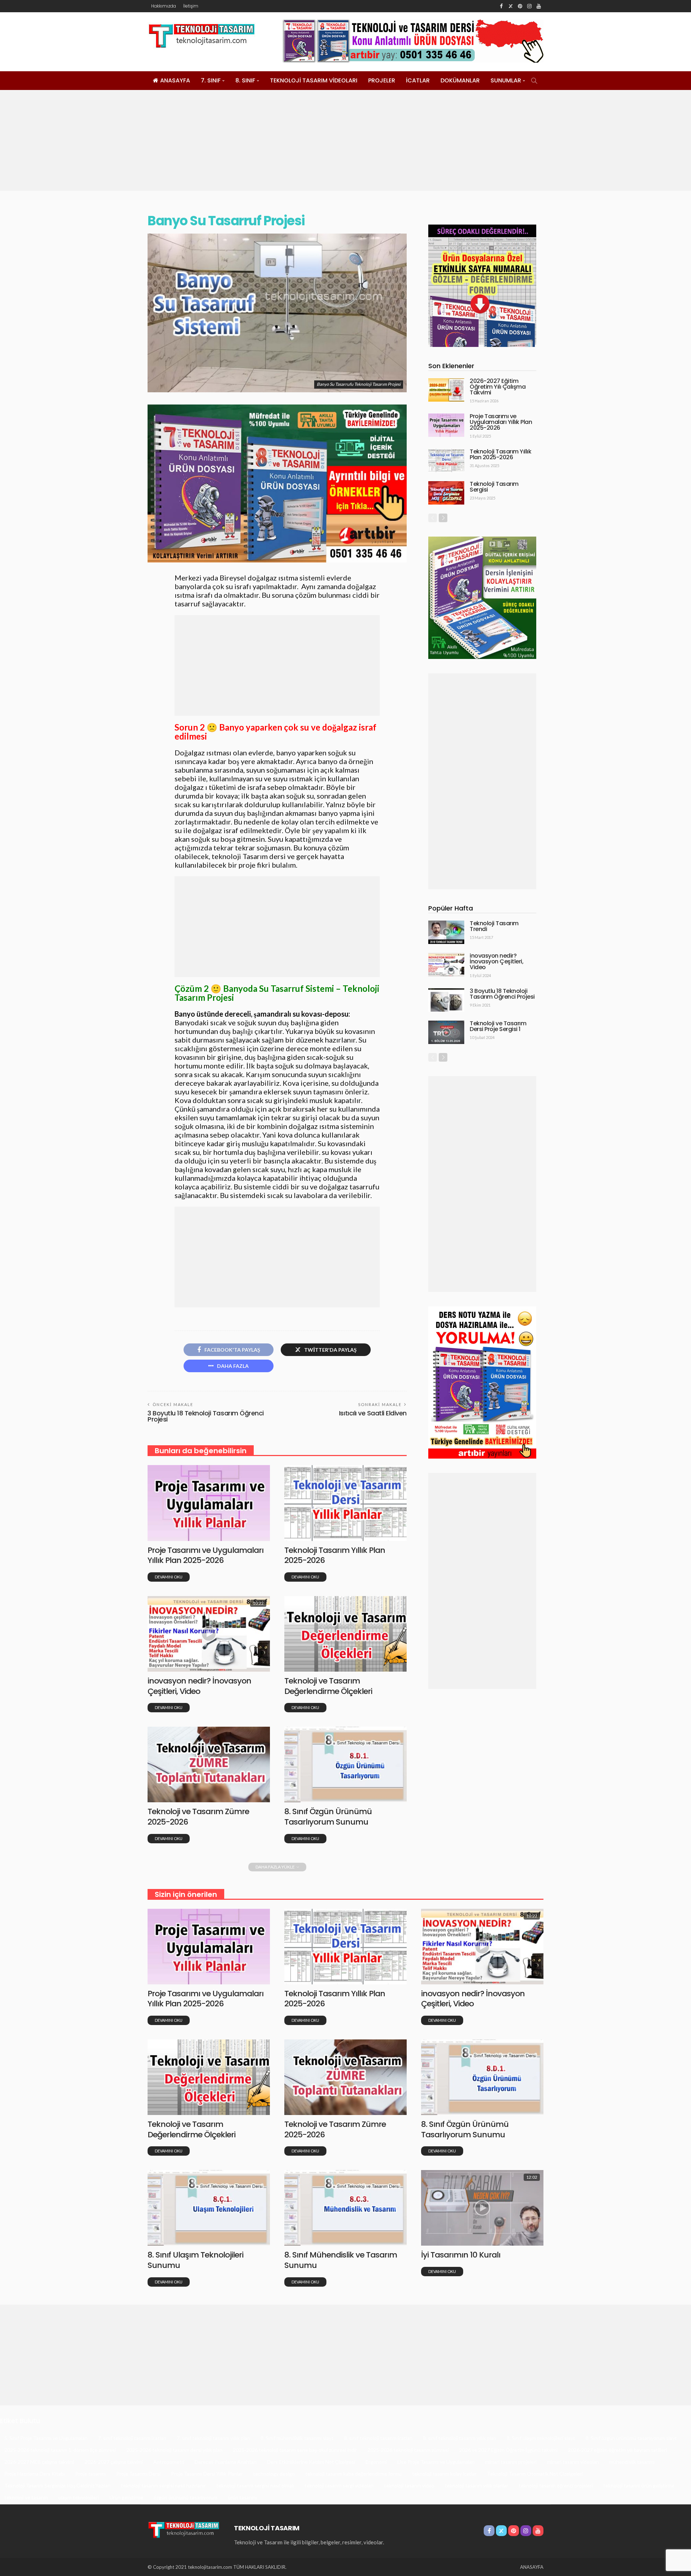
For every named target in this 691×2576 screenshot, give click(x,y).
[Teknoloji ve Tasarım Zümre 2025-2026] (209, 1764)
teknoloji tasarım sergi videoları (339, 2485)
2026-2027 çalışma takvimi (114, 2462)
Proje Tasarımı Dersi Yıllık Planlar (207, 2474)
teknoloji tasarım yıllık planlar (477, 2485)
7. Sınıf (211, 80)
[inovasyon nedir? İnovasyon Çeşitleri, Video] (209, 1634)
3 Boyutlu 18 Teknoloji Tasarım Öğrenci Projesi (206, 1416)
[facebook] (501, 6)
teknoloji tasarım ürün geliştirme (639, 2485)
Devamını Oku (169, 1577)
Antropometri (169, 2462)
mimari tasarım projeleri (511, 2462)
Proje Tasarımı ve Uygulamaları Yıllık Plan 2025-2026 (206, 1555)
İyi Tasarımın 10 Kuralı (461, 2255)
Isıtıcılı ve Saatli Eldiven (373, 1413)
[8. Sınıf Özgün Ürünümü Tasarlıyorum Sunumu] (345, 1764)
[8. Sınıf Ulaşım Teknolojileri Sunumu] (209, 2208)
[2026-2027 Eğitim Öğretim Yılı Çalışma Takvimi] (446, 390)
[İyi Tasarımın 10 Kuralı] (482, 2208)
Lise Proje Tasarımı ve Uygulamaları (436, 2462)
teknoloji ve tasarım (26, 2497)
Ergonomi (376, 2462)
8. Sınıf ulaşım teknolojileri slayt (541, 2438)
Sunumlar (506, 80)
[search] (534, 81)
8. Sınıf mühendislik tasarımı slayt (297, 2438)
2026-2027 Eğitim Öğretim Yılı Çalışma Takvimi (498, 387)
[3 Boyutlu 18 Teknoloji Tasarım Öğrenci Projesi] (446, 1000)
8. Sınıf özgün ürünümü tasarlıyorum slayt (631, 2438)
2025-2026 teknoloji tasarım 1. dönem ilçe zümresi (60, 2450)
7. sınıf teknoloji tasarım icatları (132, 2438)
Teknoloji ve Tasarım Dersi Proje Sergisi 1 (498, 1026)
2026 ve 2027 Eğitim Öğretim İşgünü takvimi (508, 2450)
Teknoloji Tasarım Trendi (494, 926)
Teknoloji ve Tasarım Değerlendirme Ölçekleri (328, 1686)
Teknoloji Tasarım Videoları (314, 80)
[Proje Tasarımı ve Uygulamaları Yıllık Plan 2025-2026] (209, 1503)
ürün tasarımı (242, 2497)
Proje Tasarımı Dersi (138, 2474)
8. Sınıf (245, 80)
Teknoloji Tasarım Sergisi (494, 487)
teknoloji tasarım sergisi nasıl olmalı (255, 2485)
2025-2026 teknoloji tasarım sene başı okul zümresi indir (295, 2450)
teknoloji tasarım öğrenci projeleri (556, 2485)
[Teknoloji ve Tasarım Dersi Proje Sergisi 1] (446, 1032)
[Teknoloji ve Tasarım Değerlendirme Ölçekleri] (345, 1634)
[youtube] (539, 6)
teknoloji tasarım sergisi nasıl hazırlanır (163, 2485)
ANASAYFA (175, 80)
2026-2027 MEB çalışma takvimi (39, 2462)
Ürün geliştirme (126, 2497)
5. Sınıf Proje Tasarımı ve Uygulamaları (46, 2438)
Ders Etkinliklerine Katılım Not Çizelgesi (311, 2462)
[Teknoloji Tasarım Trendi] (446, 932)
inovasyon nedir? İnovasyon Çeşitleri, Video (199, 1686)
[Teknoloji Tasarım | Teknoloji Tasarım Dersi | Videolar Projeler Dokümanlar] (184, 2529)
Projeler (382, 80)
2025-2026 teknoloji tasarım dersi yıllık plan (174, 2450)
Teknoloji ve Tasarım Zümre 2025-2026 (198, 1817)
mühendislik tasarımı (632, 2462)
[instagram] (529, 6)
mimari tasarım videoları (573, 2462)
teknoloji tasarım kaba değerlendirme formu (353, 2474)
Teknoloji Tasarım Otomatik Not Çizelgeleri (535, 2474)
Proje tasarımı (91, 2474)
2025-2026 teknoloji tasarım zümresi (408, 2450)
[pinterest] (520, 6)
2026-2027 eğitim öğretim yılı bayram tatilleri (617, 2450)
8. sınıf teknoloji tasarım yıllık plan (460, 2438)
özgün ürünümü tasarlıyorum (186, 2497)
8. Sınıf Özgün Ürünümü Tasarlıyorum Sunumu (328, 1817)
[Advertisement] (345, 140)
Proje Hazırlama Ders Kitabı (35, 2474)
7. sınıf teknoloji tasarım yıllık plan (213, 2438)
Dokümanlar (460, 80)
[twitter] (511, 6)
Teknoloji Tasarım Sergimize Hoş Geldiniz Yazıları (57, 2485)
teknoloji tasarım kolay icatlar (444, 2474)
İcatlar (418, 80)
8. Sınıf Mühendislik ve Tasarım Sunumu (341, 2260)
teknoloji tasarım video (409, 2485)
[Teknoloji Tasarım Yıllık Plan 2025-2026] (345, 1503)
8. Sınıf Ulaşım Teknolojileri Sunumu (195, 2260)
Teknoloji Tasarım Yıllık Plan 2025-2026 (335, 1555)
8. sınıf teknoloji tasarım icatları (378, 2438)
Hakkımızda (164, 6)
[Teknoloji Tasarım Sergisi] (446, 493)
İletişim (191, 6)
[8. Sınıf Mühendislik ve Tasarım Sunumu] (345, 2208)
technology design (274, 2474)
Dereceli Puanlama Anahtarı (226, 2462)
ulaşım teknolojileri (79, 2497)
